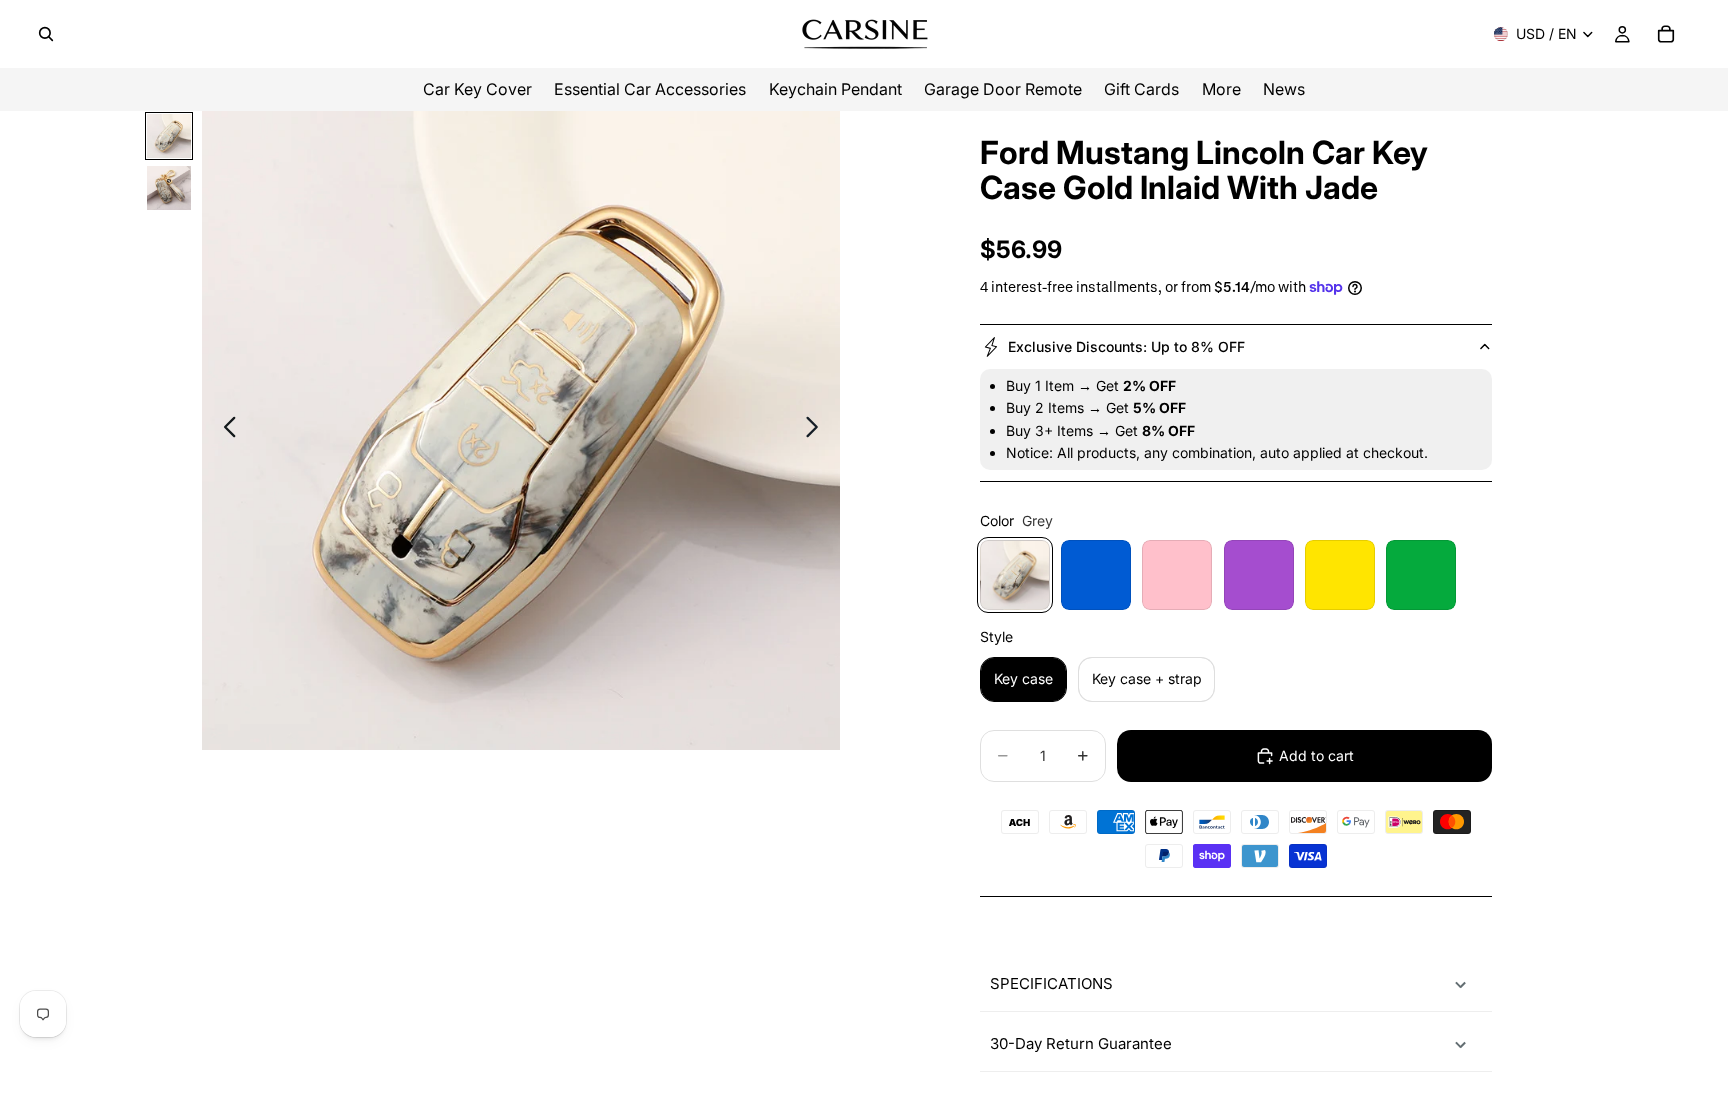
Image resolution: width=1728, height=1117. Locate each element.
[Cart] (1666, 34)
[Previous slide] (224, 431)
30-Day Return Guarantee (1081, 1043)
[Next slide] (817, 431)
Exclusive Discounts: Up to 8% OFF (1126, 346)
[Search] (46, 34)
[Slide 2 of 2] (169, 188)
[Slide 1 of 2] (169, 136)
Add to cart (1316, 755)
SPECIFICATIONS (1051, 983)
